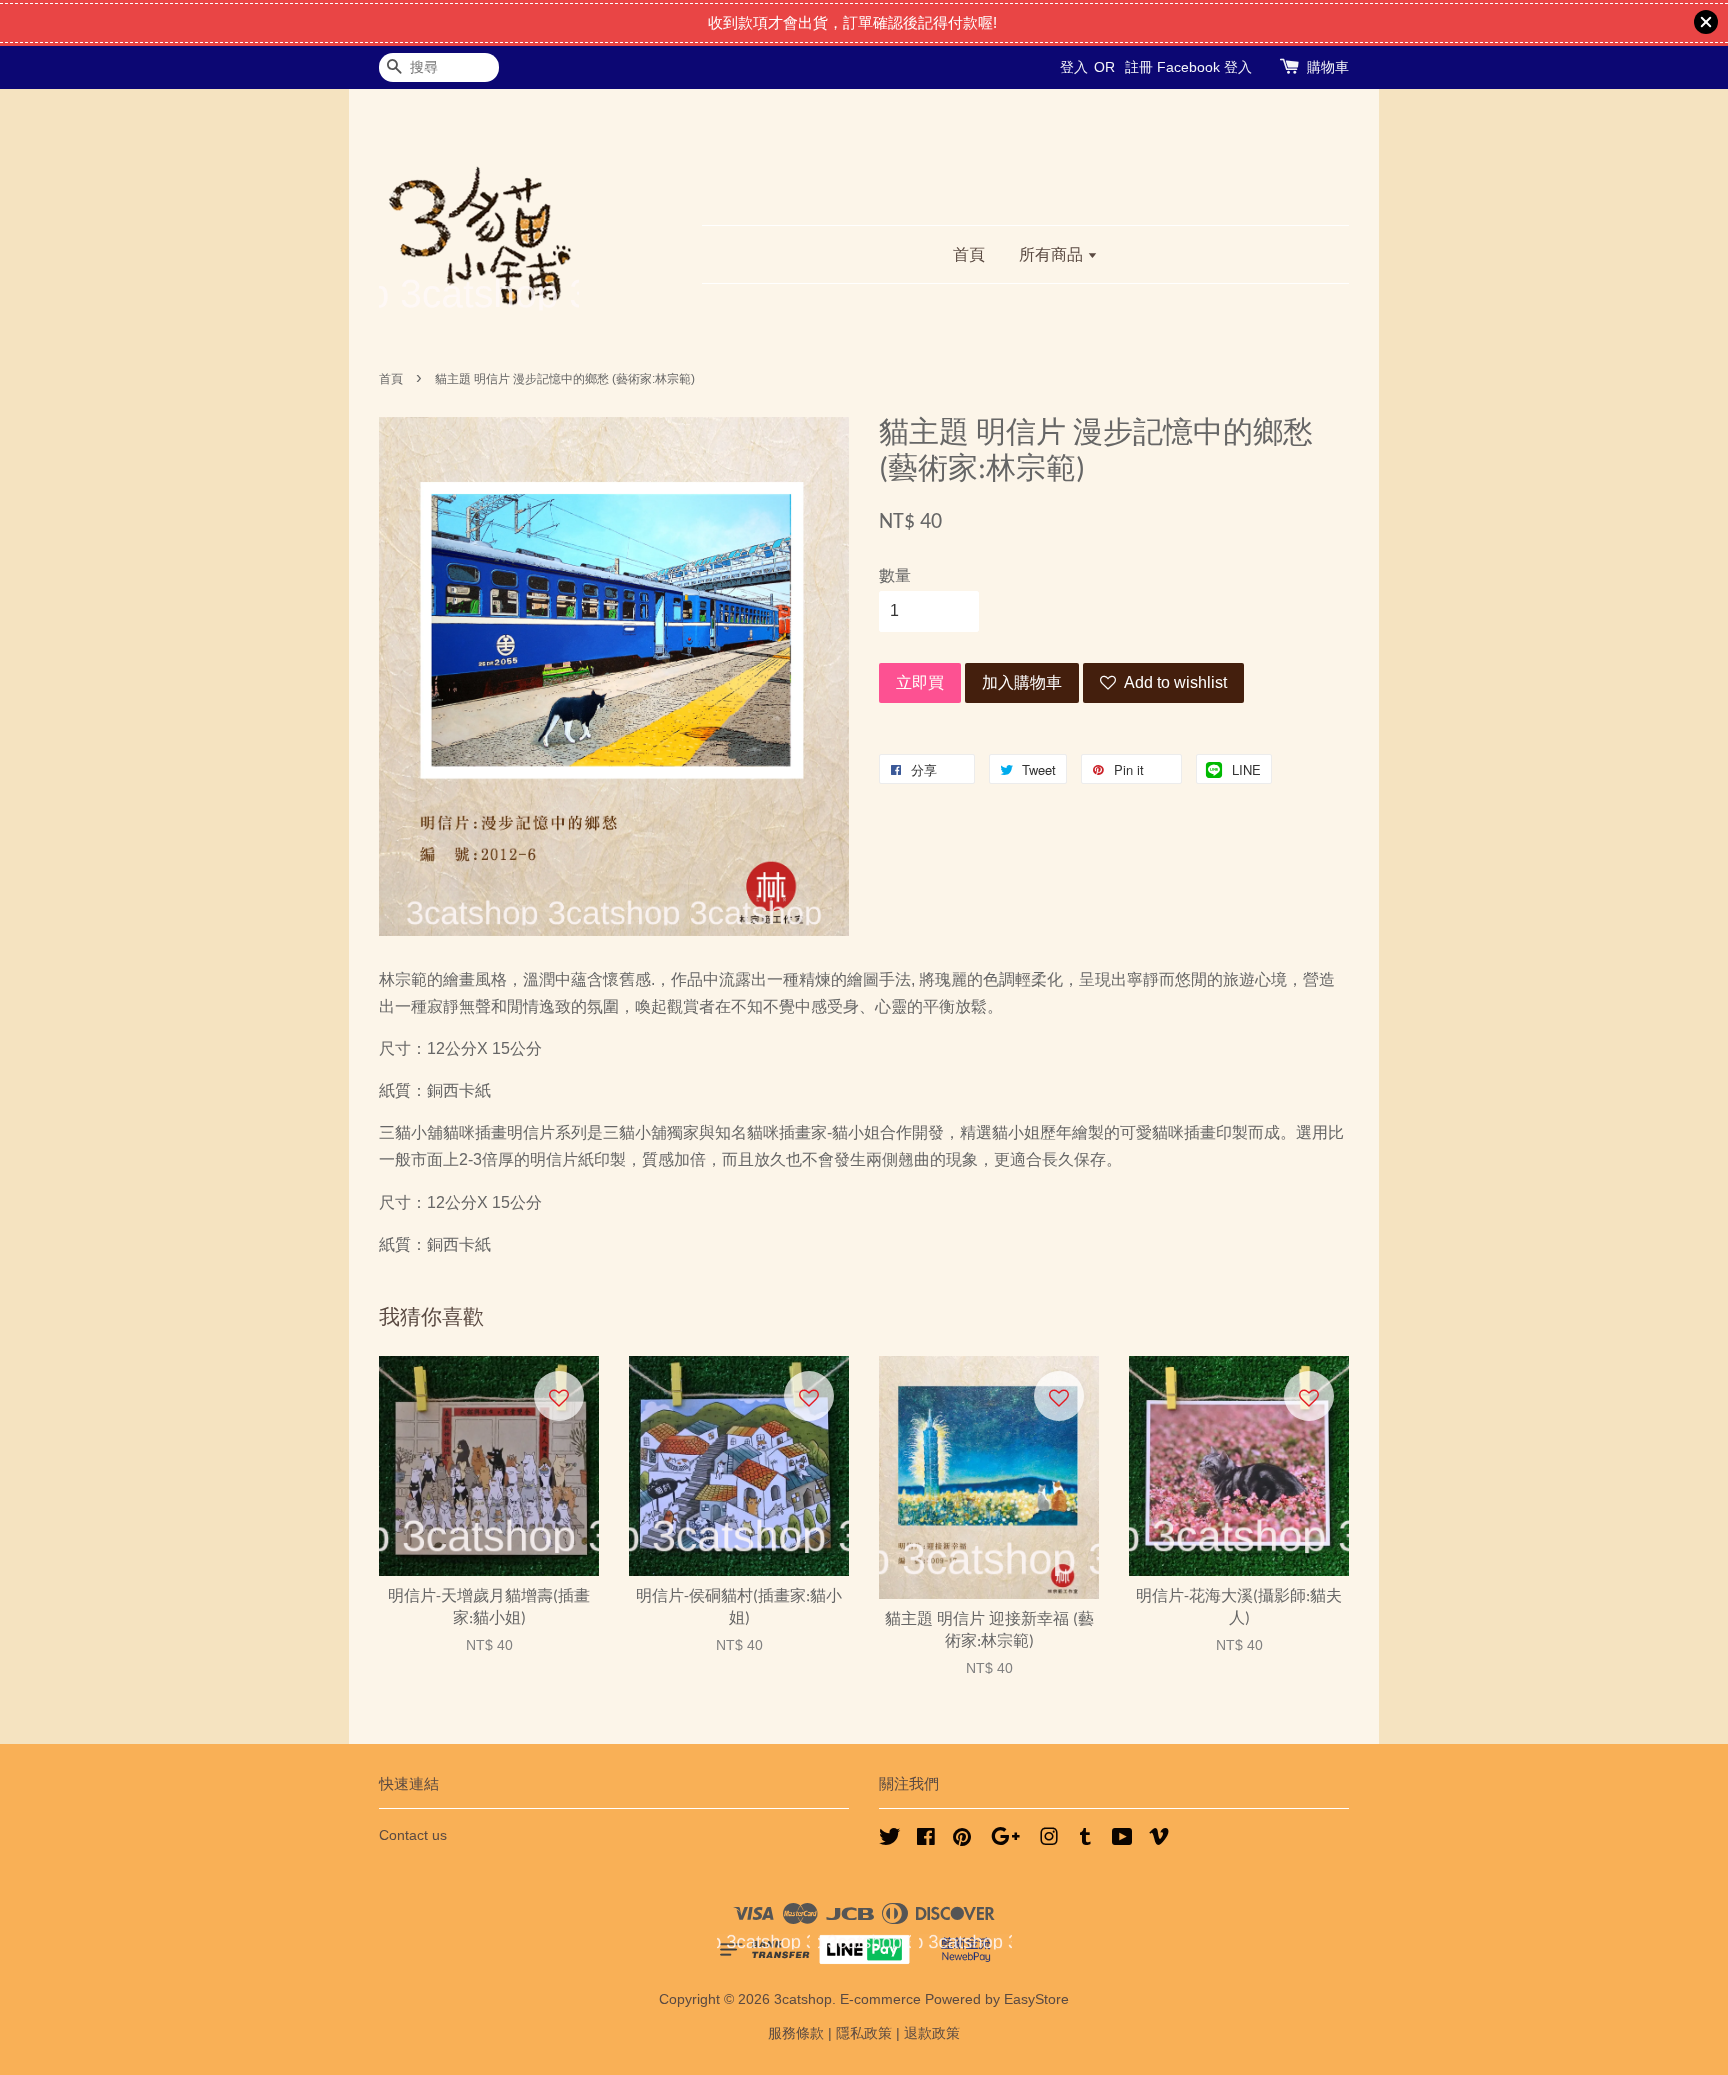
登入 (1074, 67)
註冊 (1139, 67)
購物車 (1328, 67)
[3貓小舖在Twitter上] (890, 1840)
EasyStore (1036, 1999)
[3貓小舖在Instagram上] (1049, 1840)
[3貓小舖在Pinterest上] (962, 1840)
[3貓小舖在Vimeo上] (1159, 1840)
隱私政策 (864, 2033)
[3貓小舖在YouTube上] (1122, 1840)
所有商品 (1053, 254)
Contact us (413, 1835)
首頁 (969, 254)
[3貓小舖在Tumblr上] (1085, 1840)
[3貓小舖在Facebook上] (926, 1840)
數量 (895, 575)
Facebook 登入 (1204, 67)
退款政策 (932, 2033)
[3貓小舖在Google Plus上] (1005, 1840)
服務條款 (796, 2033)
